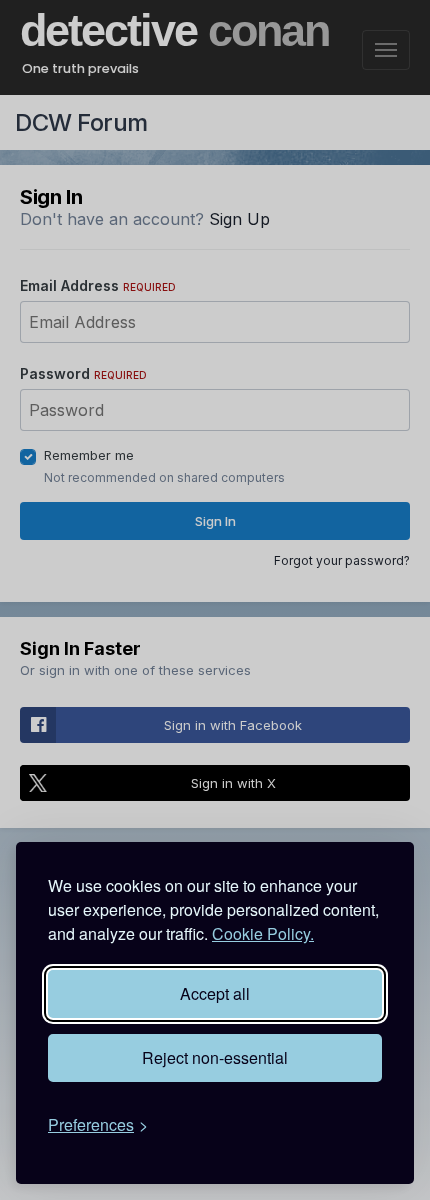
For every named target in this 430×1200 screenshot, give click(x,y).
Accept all (215, 993)
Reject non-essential (215, 1057)
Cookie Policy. (263, 933)
